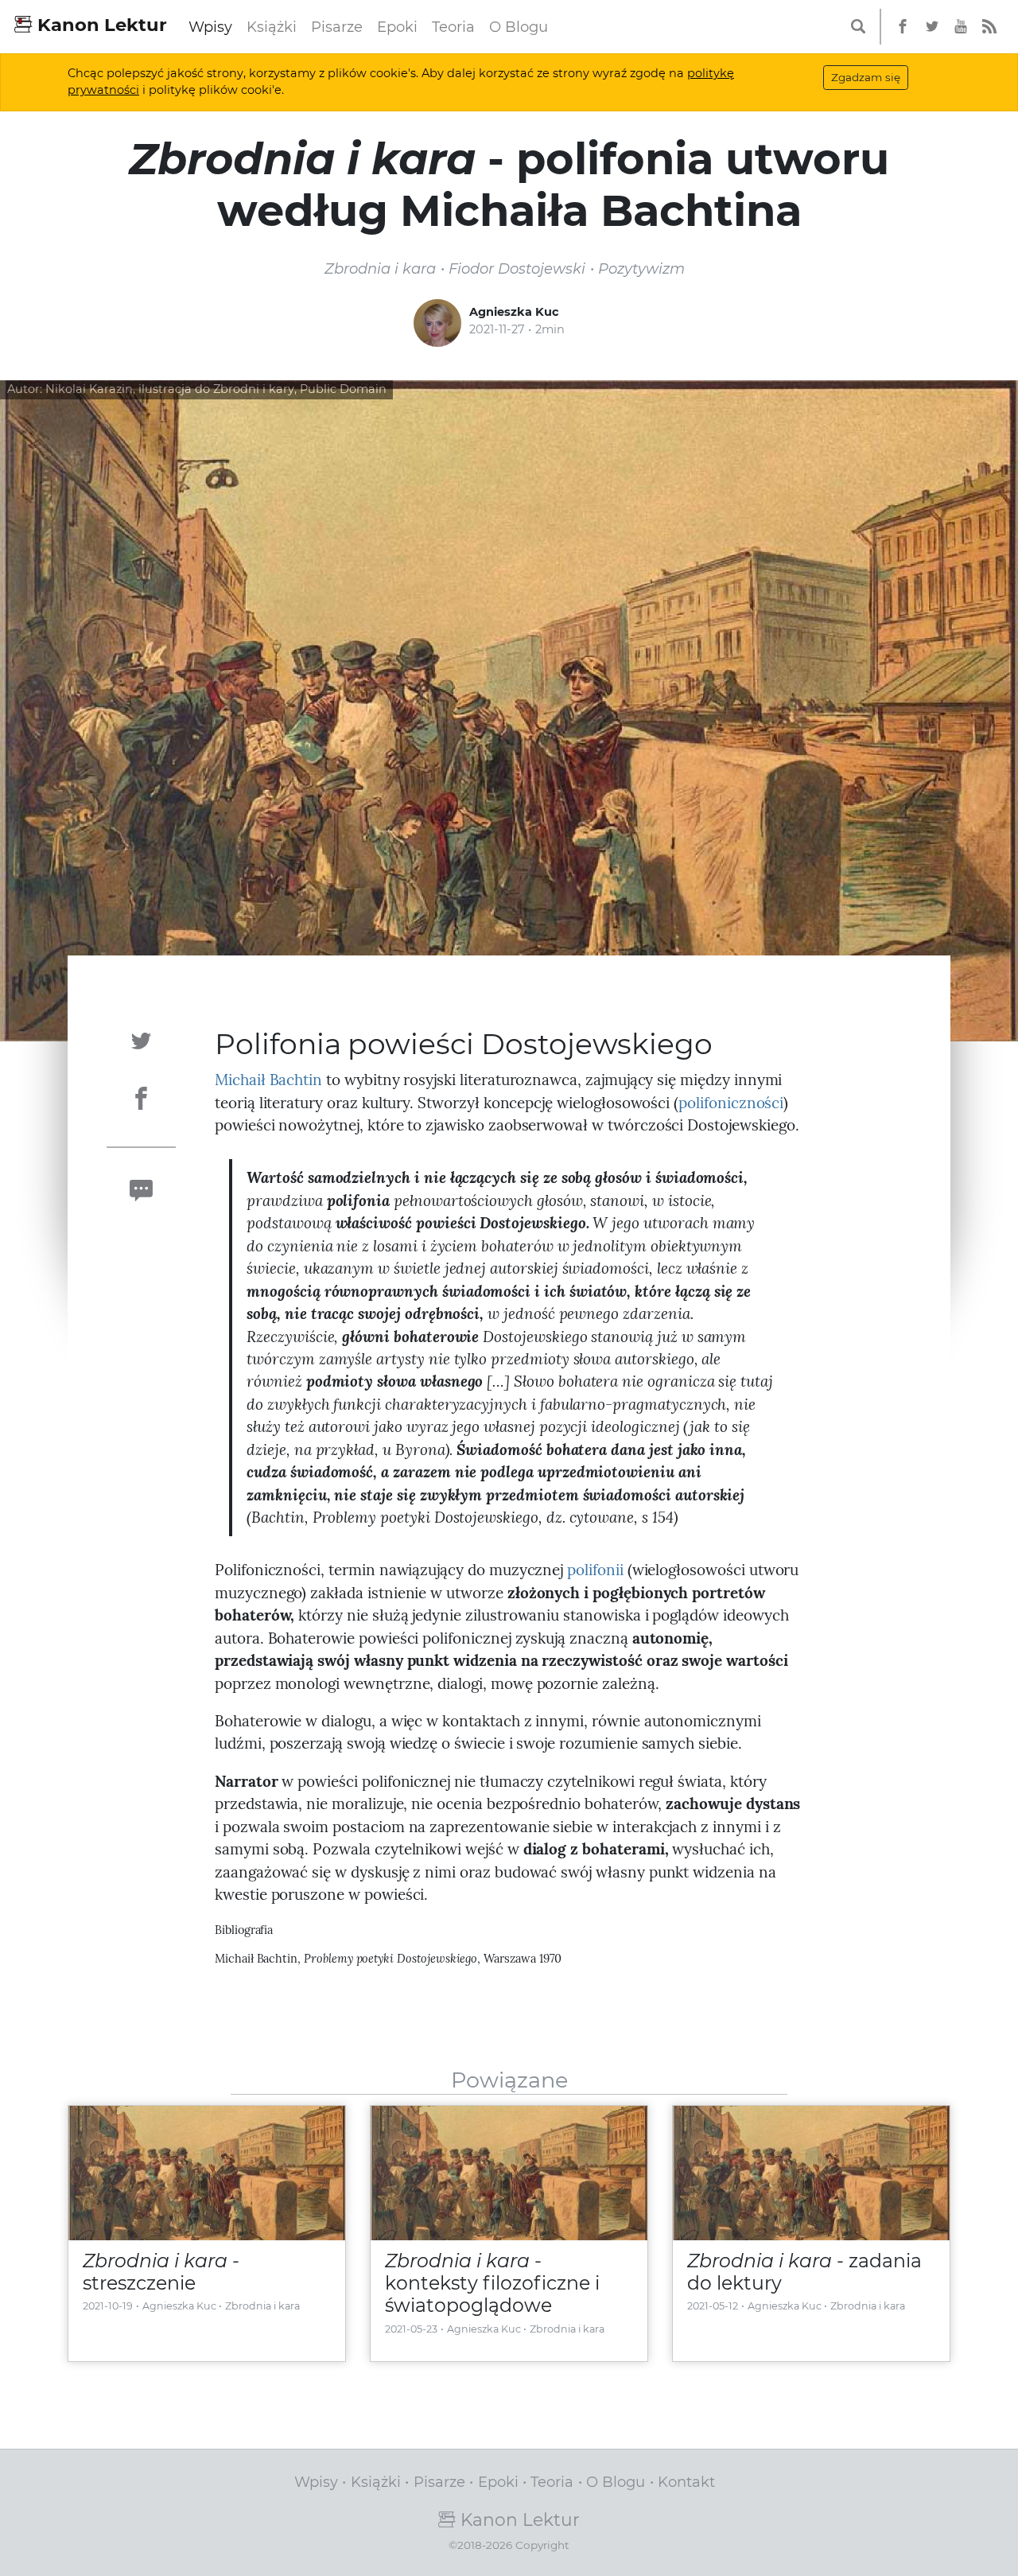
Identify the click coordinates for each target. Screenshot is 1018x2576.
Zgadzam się (866, 77)
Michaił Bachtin (268, 1080)
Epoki (397, 27)
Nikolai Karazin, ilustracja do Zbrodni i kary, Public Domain (216, 389)
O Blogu (519, 27)
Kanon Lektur (100, 25)
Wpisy (210, 27)
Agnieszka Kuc (514, 312)
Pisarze (337, 27)
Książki (272, 27)
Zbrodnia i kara (262, 2306)
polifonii (595, 1570)
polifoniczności (731, 1103)
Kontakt (686, 2482)
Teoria (453, 27)
